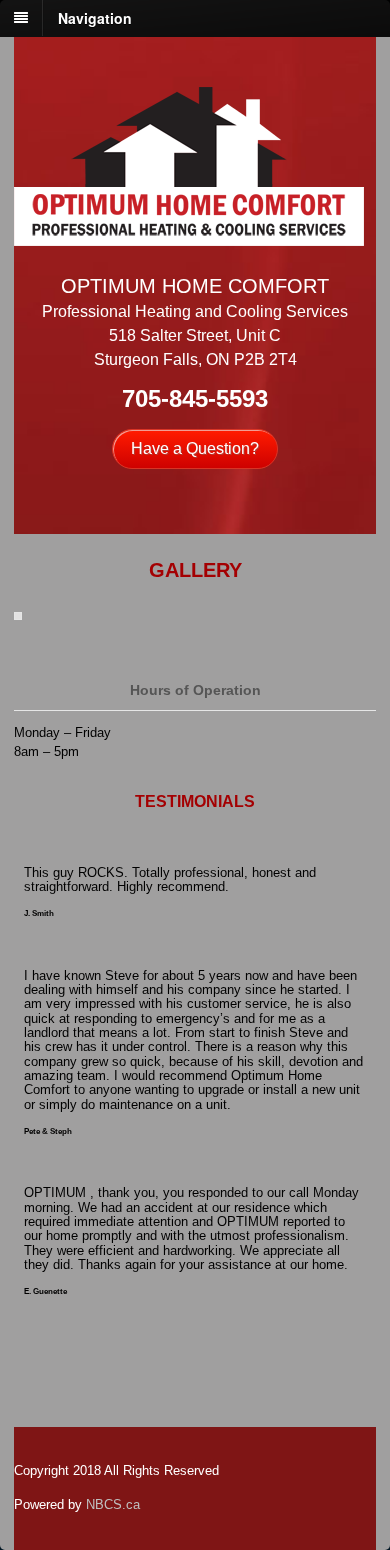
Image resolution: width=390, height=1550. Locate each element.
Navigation (95, 18)
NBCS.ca (113, 1504)
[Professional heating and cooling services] (189, 235)
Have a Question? (195, 448)
